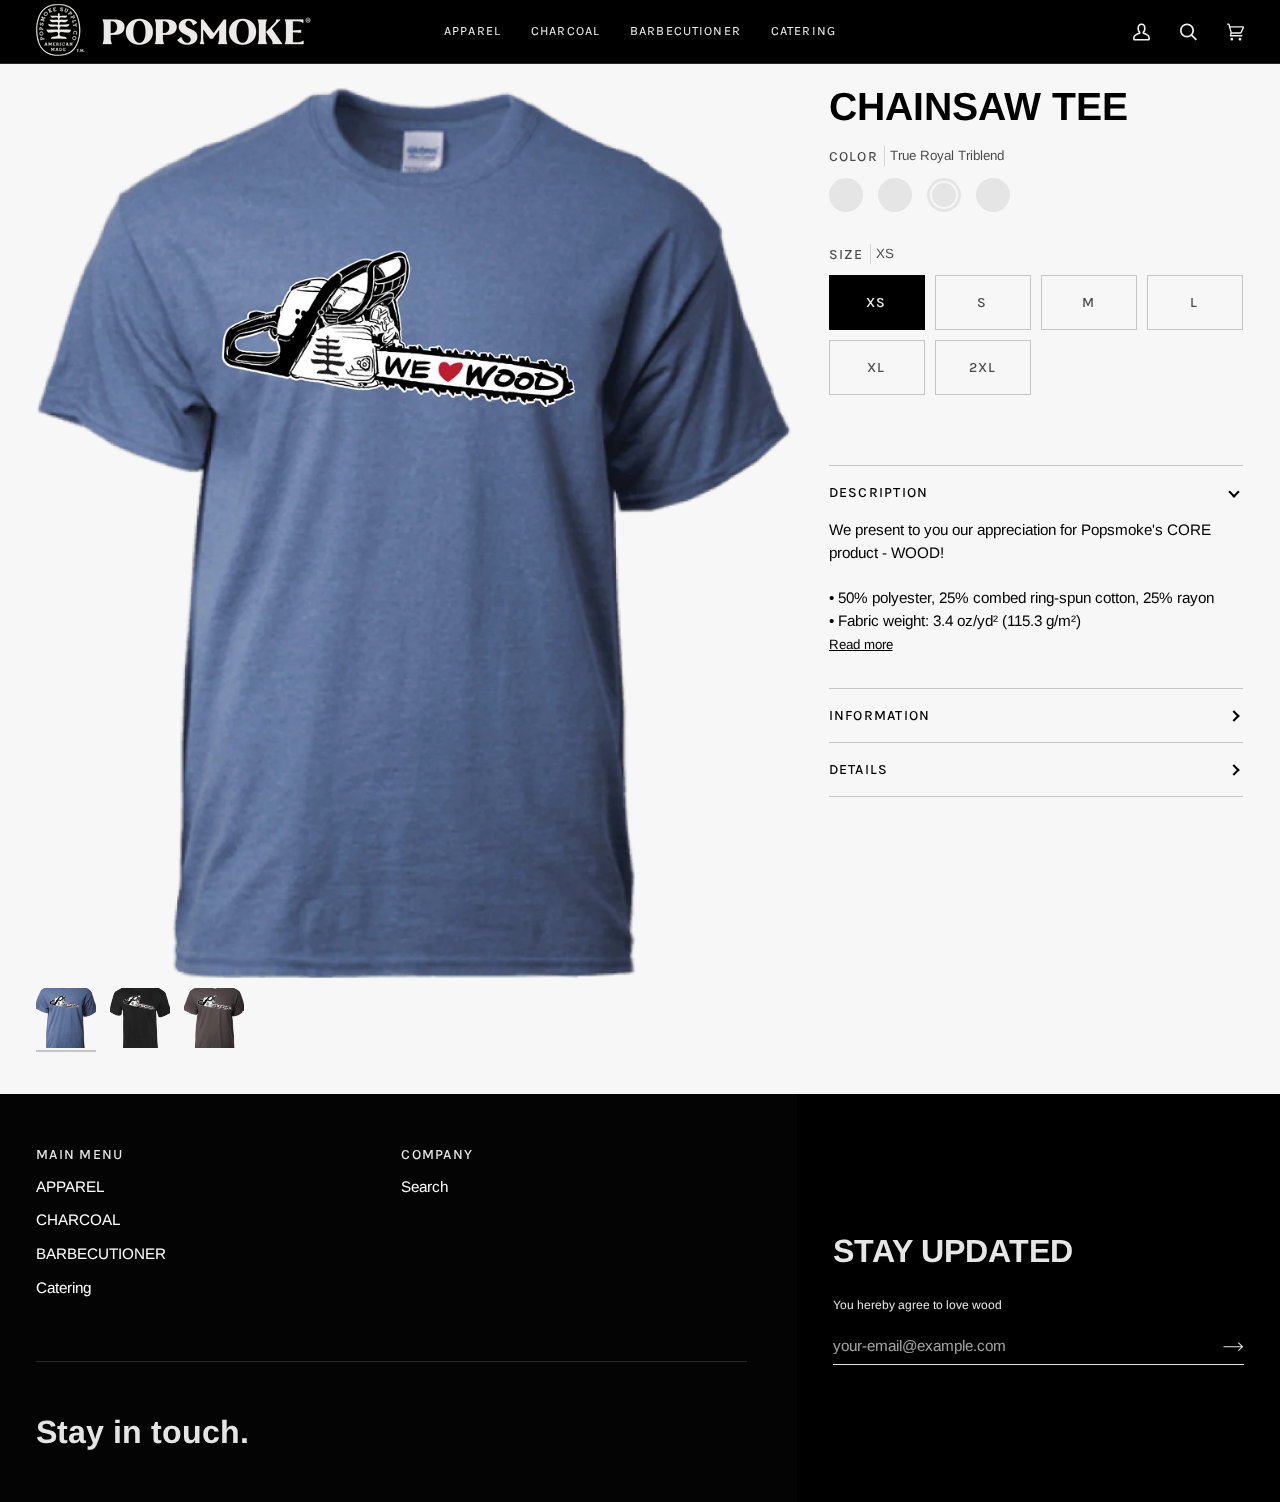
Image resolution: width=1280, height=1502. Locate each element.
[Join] (1217, 1346)
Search (424, 1186)
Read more (861, 644)
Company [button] (437, 1154)
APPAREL (70, 1186)
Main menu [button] (79, 1154)
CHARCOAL (78, 1219)
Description (879, 492)
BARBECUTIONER (101, 1253)
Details (859, 769)
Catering (63, 1287)
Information (880, 715)
